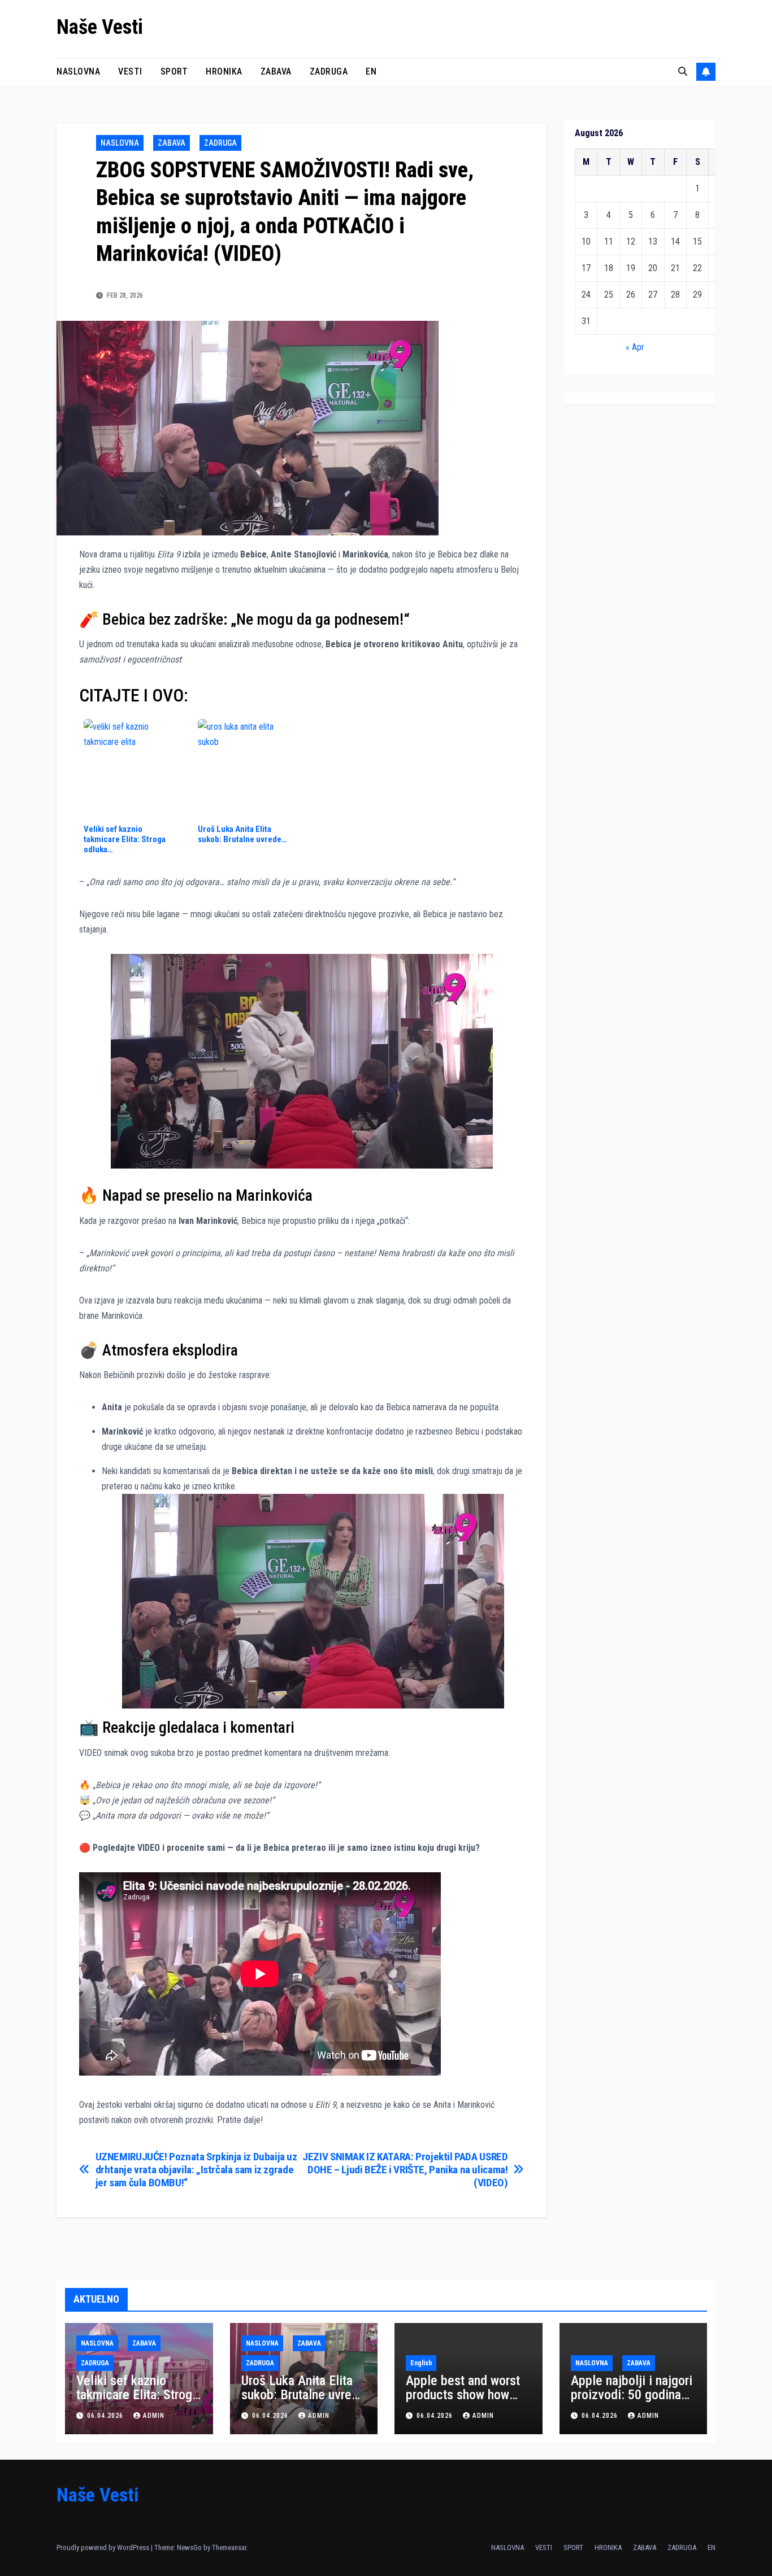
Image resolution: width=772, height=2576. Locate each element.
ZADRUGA (329, 71)
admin (154, 2416)
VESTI (130, 71)
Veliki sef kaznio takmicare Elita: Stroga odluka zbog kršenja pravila (137, 2402)
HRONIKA (224, 71)
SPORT (174, 71)
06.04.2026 (106, 2416)
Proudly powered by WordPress (104, 2547)
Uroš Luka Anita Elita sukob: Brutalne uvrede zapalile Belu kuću (303, 2395)
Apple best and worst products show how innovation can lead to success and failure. (465, 2402)
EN (371, 71)
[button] (683, 71)
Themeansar (229, 2547)
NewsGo (189, 2547)
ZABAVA (276, 71)
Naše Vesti (100, 27)
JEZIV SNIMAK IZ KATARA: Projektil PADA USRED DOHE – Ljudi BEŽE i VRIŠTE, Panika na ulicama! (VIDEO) (405, 2170)
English (421, 2363)
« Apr (635, 347)
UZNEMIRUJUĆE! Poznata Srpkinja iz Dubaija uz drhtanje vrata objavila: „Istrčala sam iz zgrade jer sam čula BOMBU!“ (196, 2170)
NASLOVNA (78, 71)
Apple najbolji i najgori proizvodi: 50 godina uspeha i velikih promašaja (632, 2402)
